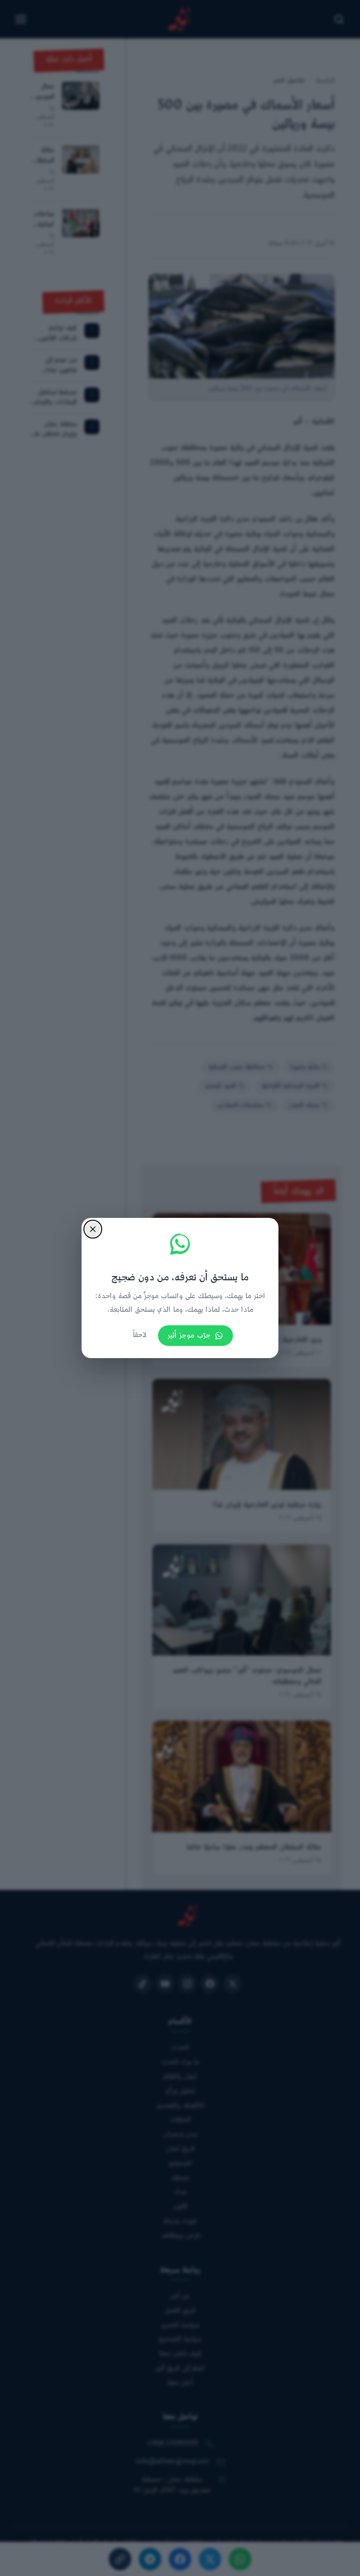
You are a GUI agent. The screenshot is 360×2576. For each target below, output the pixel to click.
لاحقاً (140, 1335)
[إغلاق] (93, 1229)
